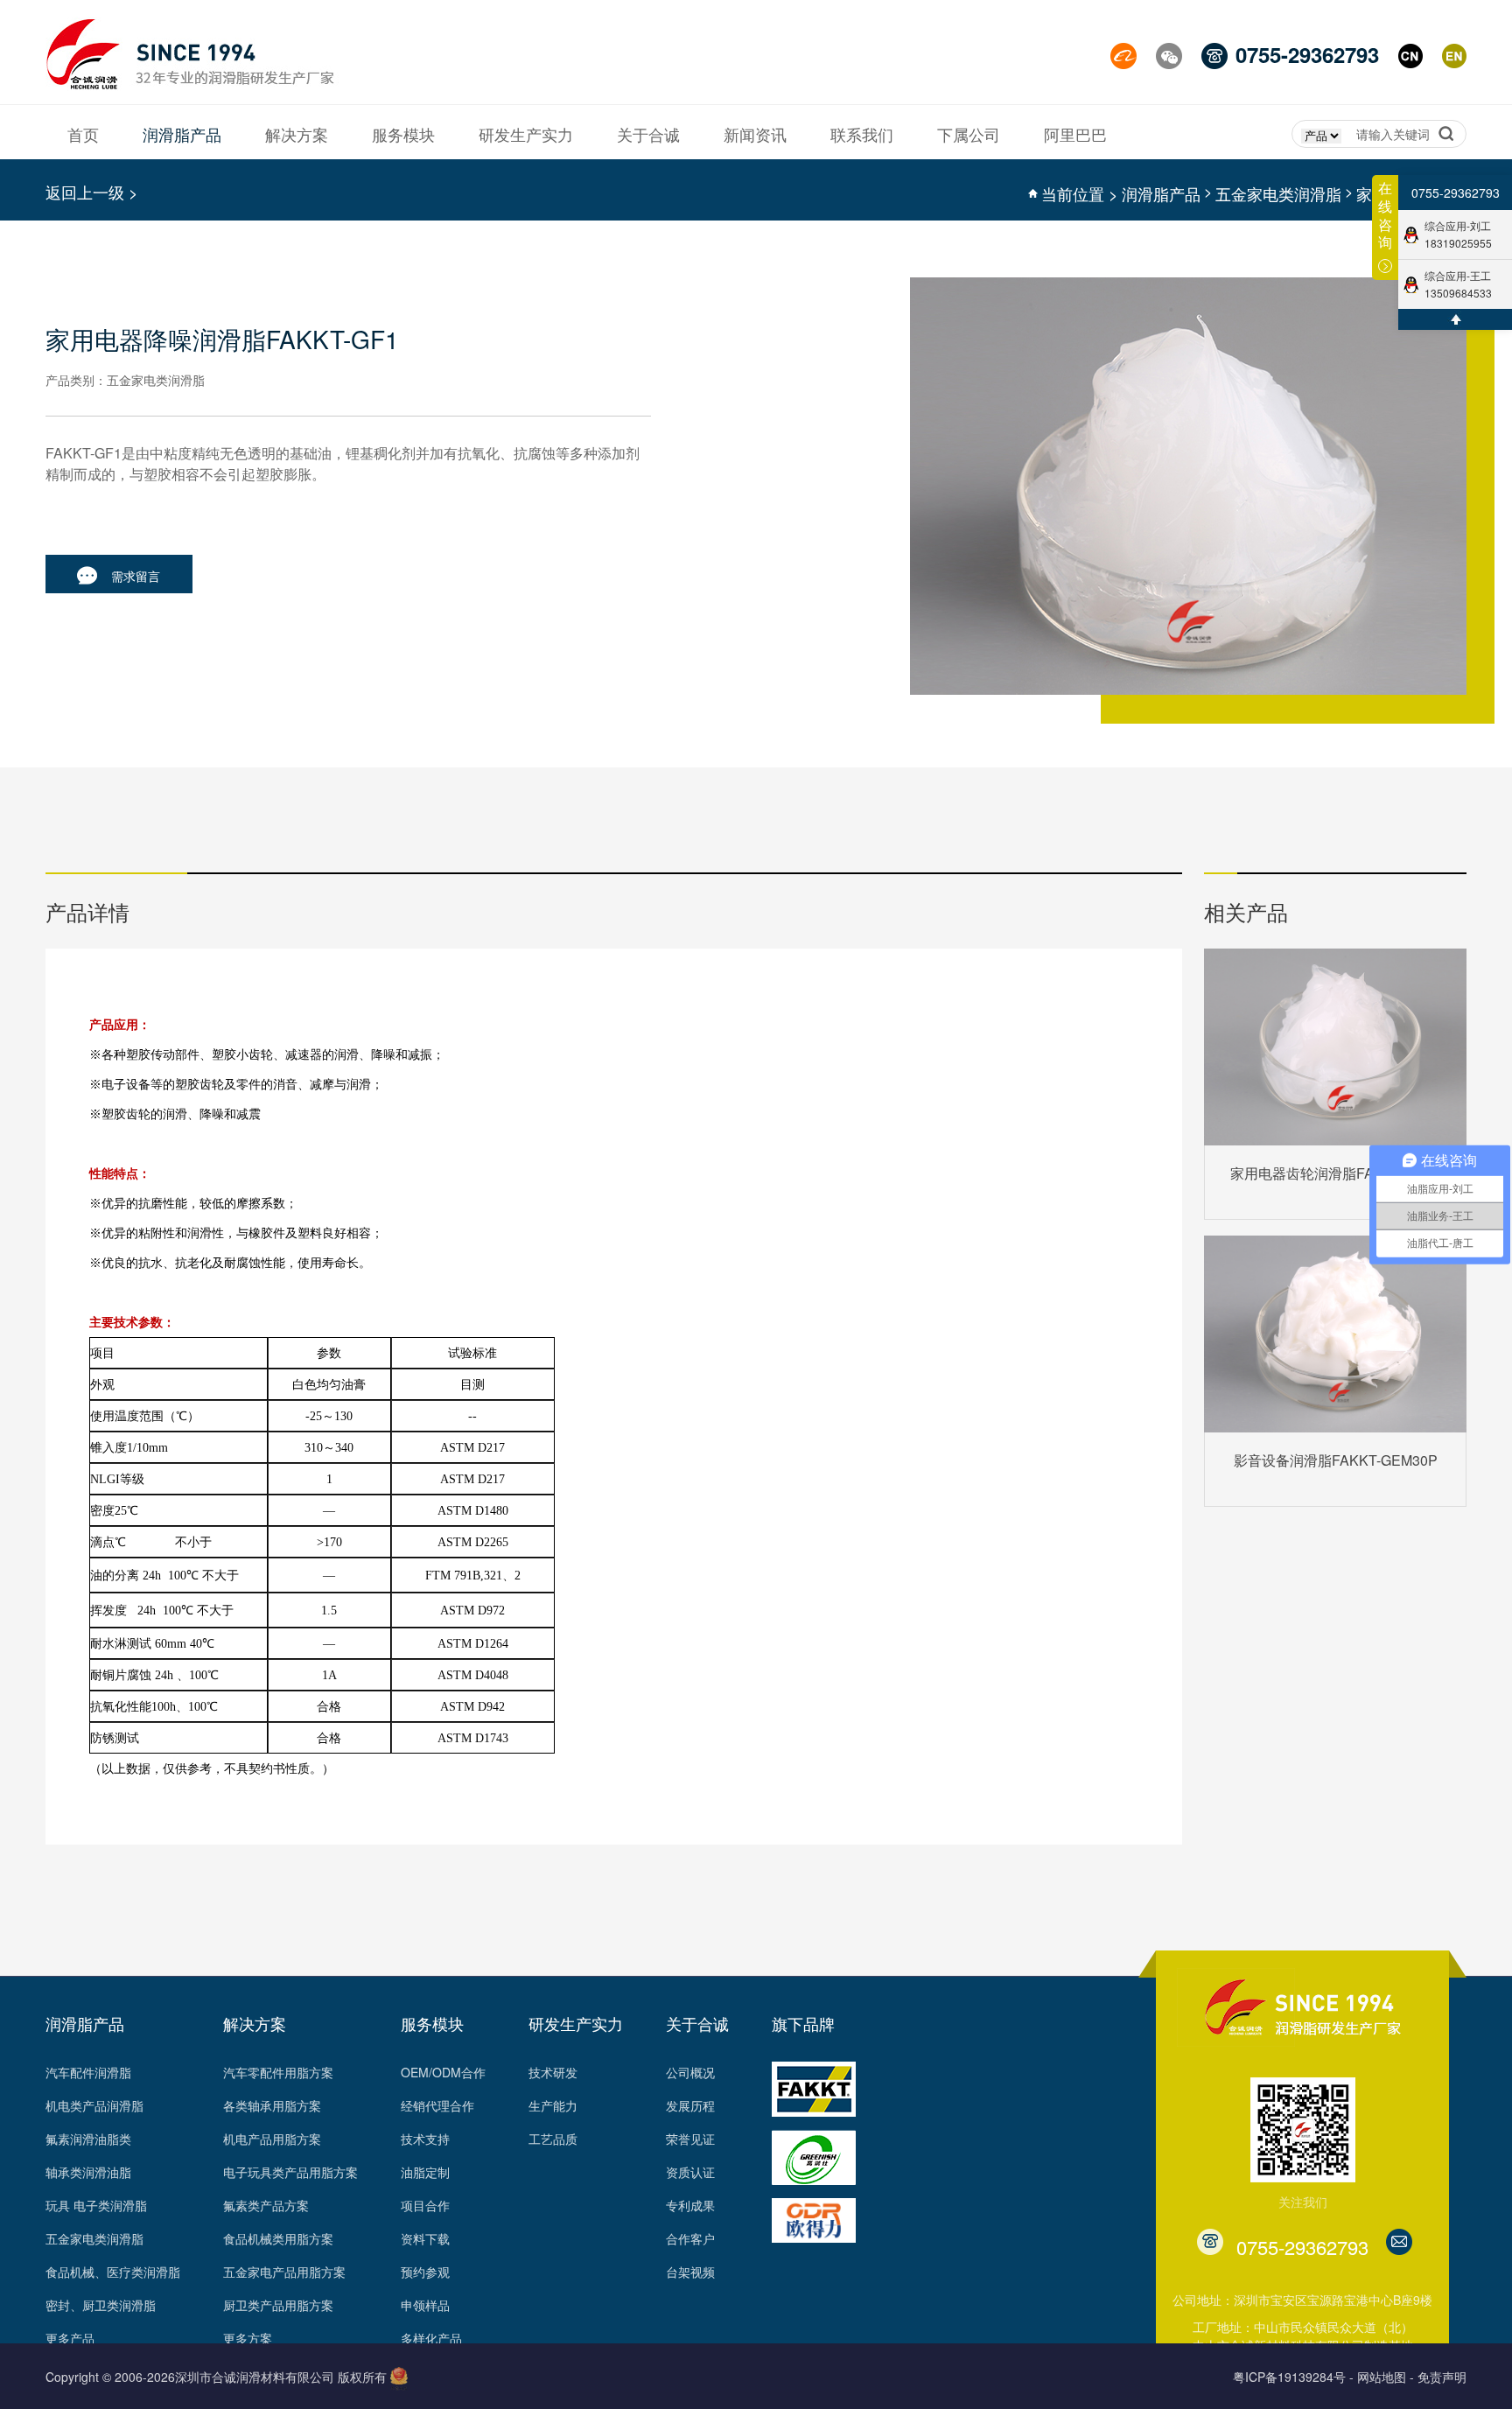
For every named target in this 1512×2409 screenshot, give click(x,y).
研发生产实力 (576, 2023)
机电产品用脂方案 (272, 2139)
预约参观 (425, 2272)
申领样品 (425, 2305)
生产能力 (553, 2105)
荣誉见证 (690, 2139)
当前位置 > (1080, 193)
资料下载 (425, 2238)
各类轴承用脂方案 (272, 2105)
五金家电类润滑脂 (1278, 193)
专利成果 (690, 2205)
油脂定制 (425, 2172)
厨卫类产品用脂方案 (278, 2305)
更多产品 (70, 2338)
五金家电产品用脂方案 (284, 2272)
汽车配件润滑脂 (88, 2072)
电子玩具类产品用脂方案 (290, 2172)
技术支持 (425, 2139)
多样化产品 (431, 2338)
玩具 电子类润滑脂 (96, 2205)
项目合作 (425, 2205)
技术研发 (553, 2072)
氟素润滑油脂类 (88, 2139)
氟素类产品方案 (266, 2205)
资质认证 (690, 2172)
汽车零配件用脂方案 (278, 2072)
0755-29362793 (1456, 193)
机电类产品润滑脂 (94, 2105)
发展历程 (690, 2105)
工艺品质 (553, 2139)
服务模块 (432, 2023)
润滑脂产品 (1161, 193)
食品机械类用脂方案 (278, 2238)
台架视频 (690, 2272)
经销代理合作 (437, 2105)
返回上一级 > (92, 192)
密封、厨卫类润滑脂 (101, 2305)
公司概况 (690, 2072)
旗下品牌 (803, 2023)
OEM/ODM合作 (443, 2072)
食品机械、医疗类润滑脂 (113, 2272)
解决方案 (255, 2023)
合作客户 (690, 2238)
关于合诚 (697, 2023)
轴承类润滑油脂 (88, 2172)
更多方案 (248, 2338)
